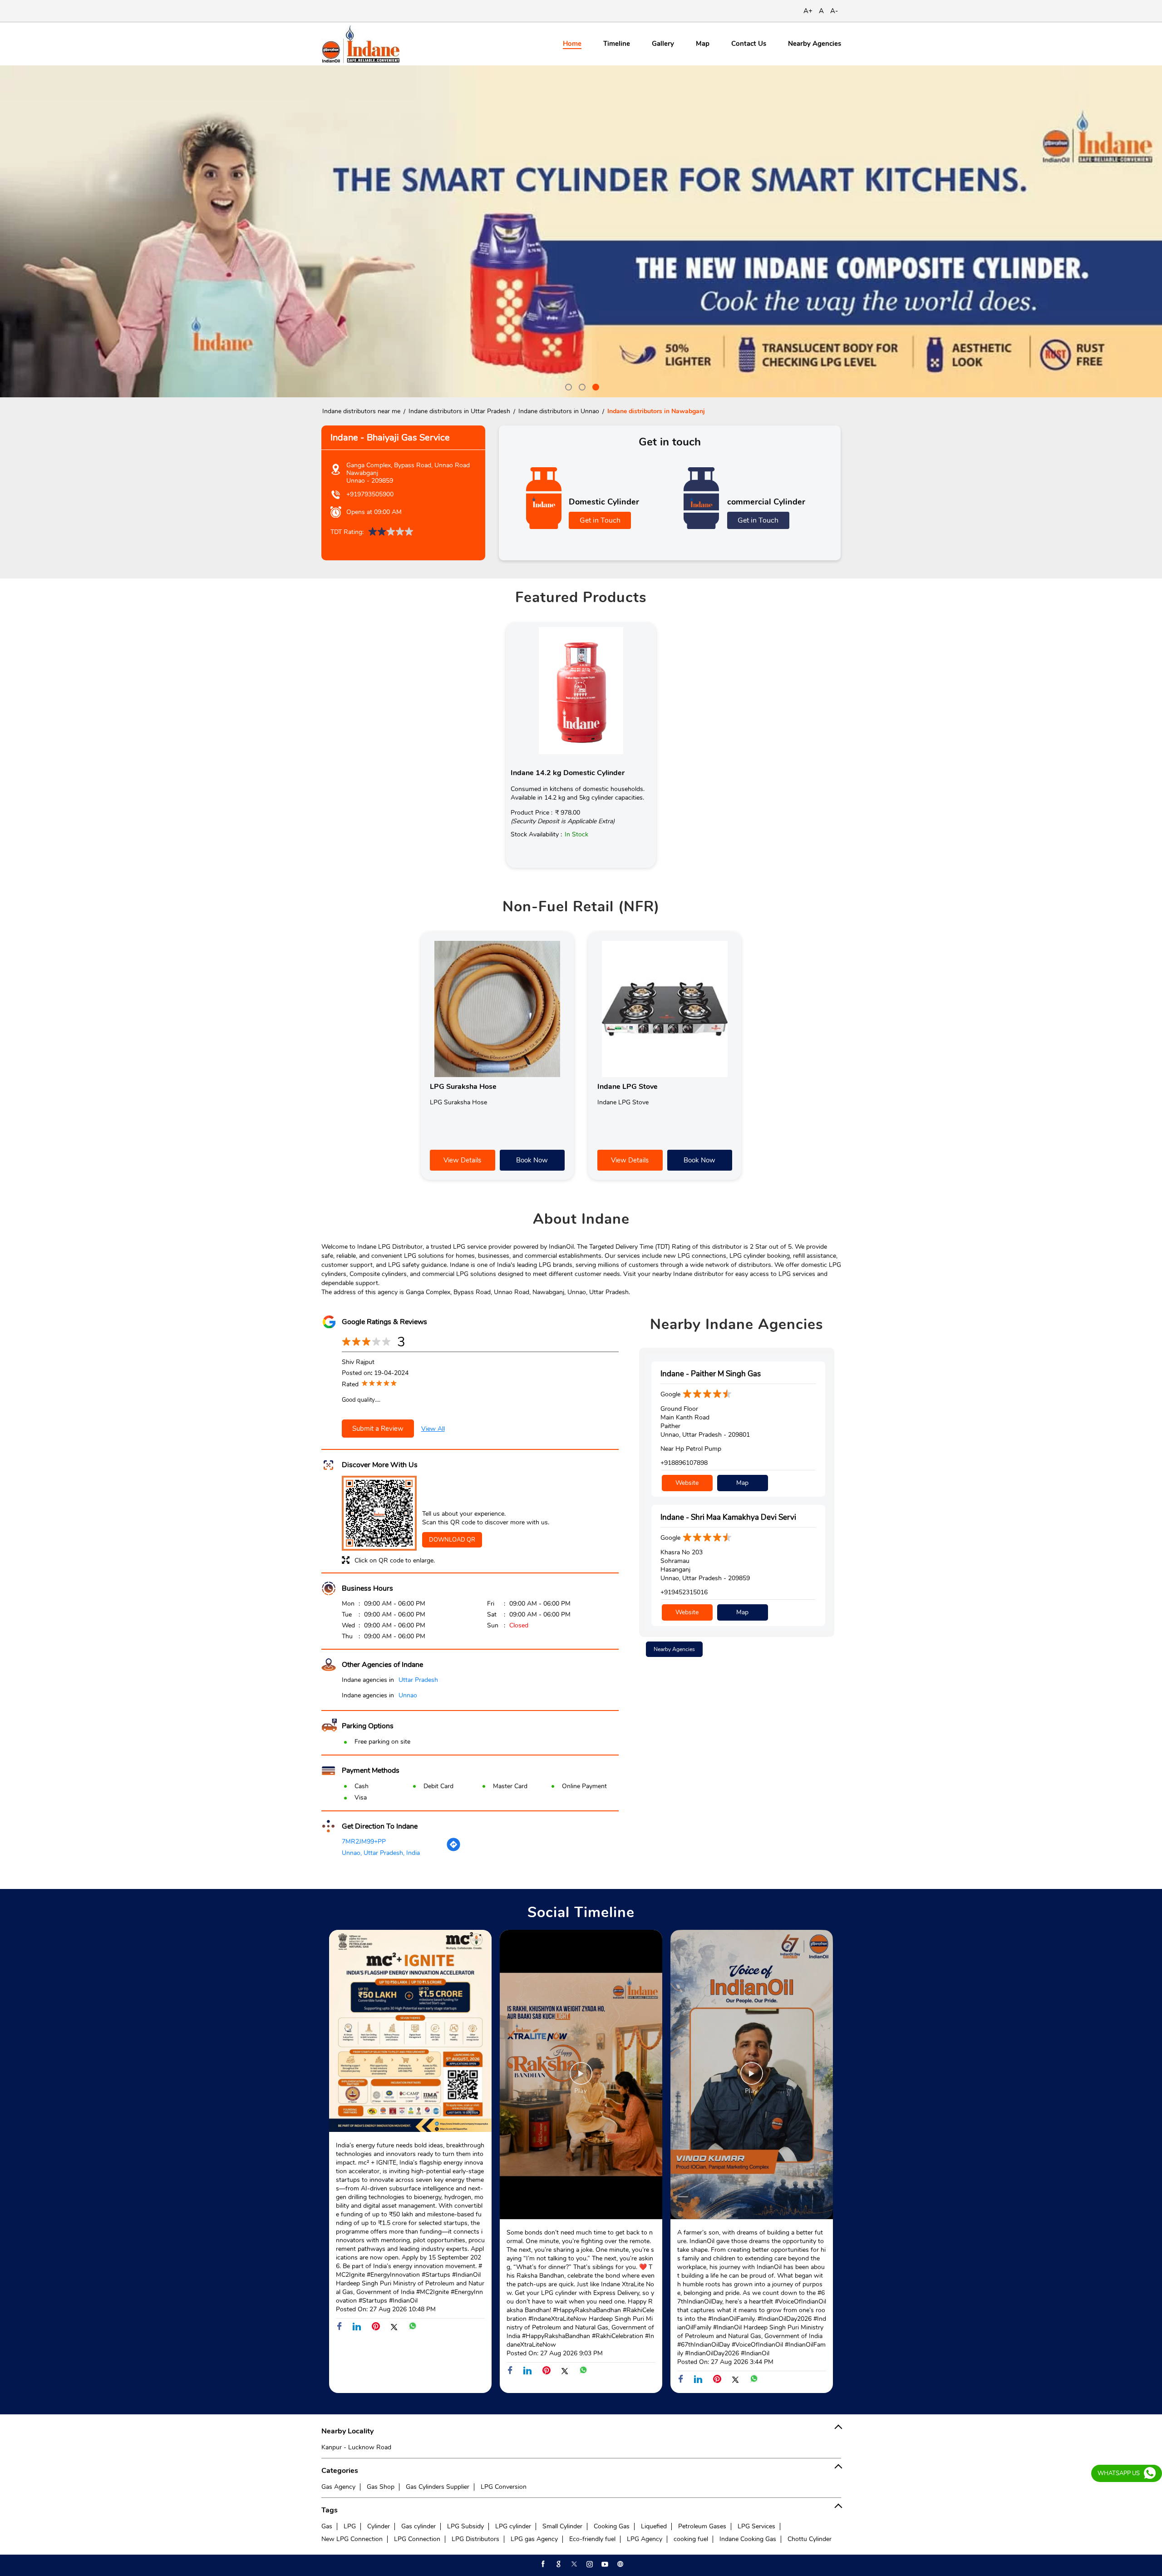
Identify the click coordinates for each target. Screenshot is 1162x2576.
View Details (462, 1160)
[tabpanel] (581, 231)
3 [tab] (595, 386)
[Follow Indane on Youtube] (604, 2564)
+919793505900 (370, 494)
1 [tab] (567, 386)
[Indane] (361, 44)
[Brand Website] (620, 2564)
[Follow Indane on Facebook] (542, 2564)
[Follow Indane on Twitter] (573, 2564)
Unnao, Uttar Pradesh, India (381, 1853)
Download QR (452, 1540)
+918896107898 (684, 1463)
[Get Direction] (453, 1850)
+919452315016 (684, 1592)
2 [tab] (581, 386)
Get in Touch (600, 520)
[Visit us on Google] (558, 2564)
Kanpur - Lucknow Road (356, 2447)
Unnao (408, 1695)
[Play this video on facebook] (581, 2078)
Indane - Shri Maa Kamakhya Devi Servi (728, 1517)
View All (433, 1429)
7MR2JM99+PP (364, 1842)
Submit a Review (378, 1429)
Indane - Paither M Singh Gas (711, 1374)
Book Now (532, 1160)
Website (687, 1483)
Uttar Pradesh (418, 1680)
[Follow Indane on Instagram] (589, 2564)
